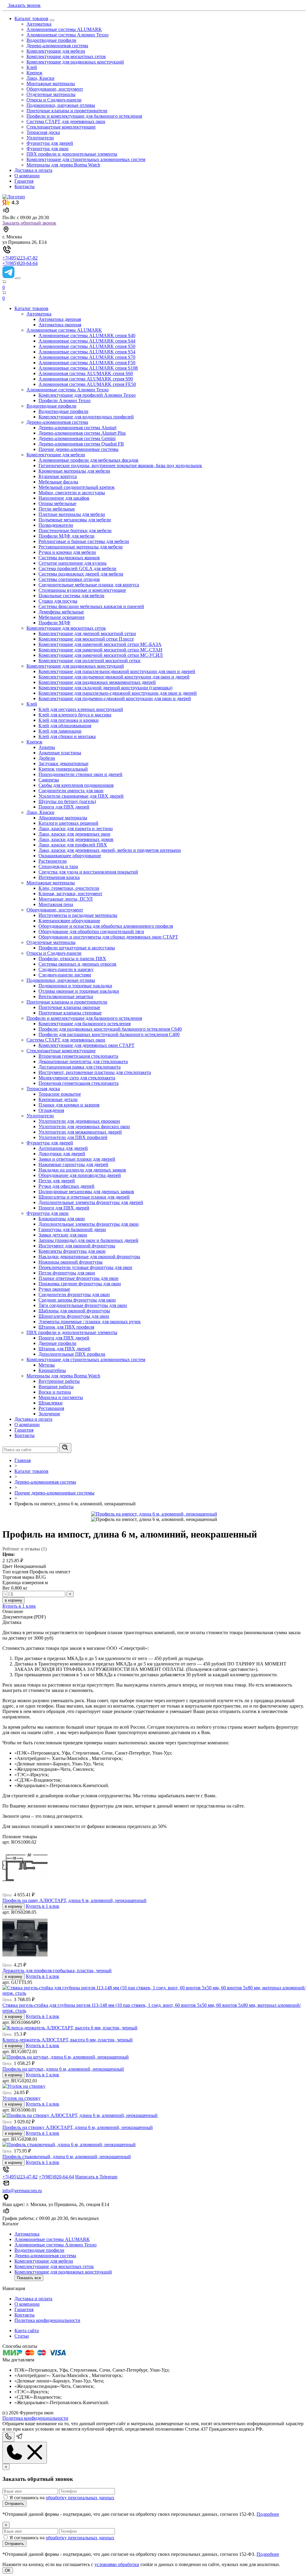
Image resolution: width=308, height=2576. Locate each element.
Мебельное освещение (62, 617)
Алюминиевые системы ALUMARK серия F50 (87, 363)
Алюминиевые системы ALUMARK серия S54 (87, 352)
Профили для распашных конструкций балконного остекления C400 (109, 1034)
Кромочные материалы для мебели (74, 471)
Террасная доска (43, 132)
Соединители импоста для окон (71, 791)
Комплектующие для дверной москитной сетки (87, 633)
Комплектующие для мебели (56, 51)
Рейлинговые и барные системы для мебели (84, 541)
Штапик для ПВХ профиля (66, 1327)
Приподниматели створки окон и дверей (80, 774)
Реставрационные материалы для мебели (81, 547)
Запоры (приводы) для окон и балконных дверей (88, 1240)
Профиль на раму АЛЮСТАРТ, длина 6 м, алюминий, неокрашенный (74, 1900)
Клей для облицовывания (65, 726)
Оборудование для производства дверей (80, 1175)
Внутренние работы (59, 1381)
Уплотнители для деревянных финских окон (84, 1127)
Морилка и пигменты (61, 1397)
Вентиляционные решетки (66, 996)
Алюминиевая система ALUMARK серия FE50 (87, 384)
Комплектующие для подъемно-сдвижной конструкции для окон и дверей (115, 698)
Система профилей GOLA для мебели (77, 568)
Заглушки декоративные (63, 763)
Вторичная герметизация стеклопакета (78, 1056)
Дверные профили (57, 1343)
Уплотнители (40, 138)
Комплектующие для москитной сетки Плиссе (86, 639)
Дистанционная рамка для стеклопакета (80, 1067)
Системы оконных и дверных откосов (77, 964)
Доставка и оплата (33, 170)
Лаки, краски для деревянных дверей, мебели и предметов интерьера (110, 850)
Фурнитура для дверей (50, 143)
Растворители (53, 861)
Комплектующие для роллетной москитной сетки (89, 661)
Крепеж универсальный (63, 769)
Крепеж (34, 73)
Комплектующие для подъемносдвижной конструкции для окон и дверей (114, 677)
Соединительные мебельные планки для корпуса (89, 585)
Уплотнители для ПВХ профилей (73, 1137)
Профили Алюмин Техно (65, 400)
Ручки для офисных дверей (66, 1186)
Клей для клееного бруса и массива (75, 715)
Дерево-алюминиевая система (57, 46)
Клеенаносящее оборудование (69, 921)
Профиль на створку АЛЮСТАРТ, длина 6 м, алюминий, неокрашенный (78, 2127)
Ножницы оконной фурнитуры (71, 1262)
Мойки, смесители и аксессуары (72, 493)
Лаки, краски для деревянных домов (76, 839)
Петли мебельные (57, 509)
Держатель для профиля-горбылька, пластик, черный (57, 1971)
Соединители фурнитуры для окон (74, 1294)
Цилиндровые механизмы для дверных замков (86, 1192)
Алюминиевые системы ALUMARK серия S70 (87, 357)
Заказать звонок (24, 5)
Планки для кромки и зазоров (69, 1105)
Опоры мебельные (57, 503)
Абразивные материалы (63, 818)
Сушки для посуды (58, 601)
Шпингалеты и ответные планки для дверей (84, 1197)
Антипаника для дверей (63, 1148)
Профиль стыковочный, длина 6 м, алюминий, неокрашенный (67, 2157)
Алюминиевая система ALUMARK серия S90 (86, 379)
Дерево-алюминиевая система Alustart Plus (82, 433)
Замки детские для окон (63, 1235)
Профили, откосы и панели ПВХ (72, 959)
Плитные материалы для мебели (72, 514)
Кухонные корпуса (58, 476)
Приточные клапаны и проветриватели (67, 111)
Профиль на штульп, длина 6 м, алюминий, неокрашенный (63, 2069)
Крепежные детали (58, 1099)
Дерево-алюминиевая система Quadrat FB (81, 444)
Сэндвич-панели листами (65, 975)
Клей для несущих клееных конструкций (81, 709)
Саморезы (49, 780)
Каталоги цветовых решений (68, 823)
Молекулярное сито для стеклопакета (77, 1078)
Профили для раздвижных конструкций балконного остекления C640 (110, 1029)
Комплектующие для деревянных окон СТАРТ (86, 1045)
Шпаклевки (51, 1403)
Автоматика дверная (60, 319)
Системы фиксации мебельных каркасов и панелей (91, 606)
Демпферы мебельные (61, 612)
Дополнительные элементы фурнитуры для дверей (91, 1202)
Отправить (14, 2504)
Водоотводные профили (51, 40)
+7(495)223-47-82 (20, 258)
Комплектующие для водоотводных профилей (86, 417)
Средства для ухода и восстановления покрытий (88, 872)
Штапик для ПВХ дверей (65, 1349)
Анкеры (47, 747)
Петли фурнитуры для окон (67, 1273)
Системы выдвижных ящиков (69, 558)
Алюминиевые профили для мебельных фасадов (88, 460)
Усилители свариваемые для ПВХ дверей (81, 796)
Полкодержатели (56, 525)
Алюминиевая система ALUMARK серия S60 (86, 373)
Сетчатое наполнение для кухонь (72, 563)
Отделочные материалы (51, 94)
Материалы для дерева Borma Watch (63, 165)
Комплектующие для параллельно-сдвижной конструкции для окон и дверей (118, 693)
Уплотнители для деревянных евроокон (79, 1121)
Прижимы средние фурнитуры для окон (80, 1284)
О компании (27, 176)
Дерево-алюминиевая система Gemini (77, 438)
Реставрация (51, 1408)
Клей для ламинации (60, 731)
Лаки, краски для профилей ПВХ (73, 845)
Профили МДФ (54, 623)
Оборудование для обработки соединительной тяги (91, 931)
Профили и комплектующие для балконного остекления (84, 116)
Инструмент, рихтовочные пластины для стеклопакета (95, 1072)
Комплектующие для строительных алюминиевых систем (86, 159)
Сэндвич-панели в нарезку (66, 969)
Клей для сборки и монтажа (67, 736)
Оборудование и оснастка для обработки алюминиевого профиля (106, 926)
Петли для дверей (57, 1181)
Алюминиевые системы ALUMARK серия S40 (87, 335)
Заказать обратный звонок (29, 223)
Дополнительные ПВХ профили (72, 1354)
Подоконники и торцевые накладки (75, 986)
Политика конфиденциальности (47, 2320)
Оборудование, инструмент (55, 89)
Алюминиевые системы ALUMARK (64, 29)
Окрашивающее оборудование (70, 856)
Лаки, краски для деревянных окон (74, 834)
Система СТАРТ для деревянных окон (66, 121)
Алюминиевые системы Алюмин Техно (68, 35)
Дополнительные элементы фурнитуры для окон (89, 1224)
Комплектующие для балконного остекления (85, 1024)
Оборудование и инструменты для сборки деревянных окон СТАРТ (108, 937)
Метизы (47, 1365)
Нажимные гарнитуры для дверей (73, 1164)
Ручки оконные (54, 1289)
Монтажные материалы (51, 84)
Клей (32, 67)
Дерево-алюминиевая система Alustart (77, 428)
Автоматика (39, 24)
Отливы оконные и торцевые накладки (79, 991)
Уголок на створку (22, 2098)
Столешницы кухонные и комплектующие (82, 590)
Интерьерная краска (59, 877)
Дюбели (47, 758)
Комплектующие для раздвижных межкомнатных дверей (97, 682)
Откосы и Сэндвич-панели (54, 100)
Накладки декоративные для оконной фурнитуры (89, 1257)
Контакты (25, 186)
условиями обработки (117, 2564)
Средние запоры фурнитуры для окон (77, 1300)
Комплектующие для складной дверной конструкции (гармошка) (105, 688)
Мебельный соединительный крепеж (77, 487)
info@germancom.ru (22, 2191)
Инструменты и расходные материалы (78, 915)
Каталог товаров (31, 19)
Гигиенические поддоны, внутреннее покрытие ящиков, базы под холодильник (120, 466)
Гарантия (24, 181)
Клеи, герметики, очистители (69, 888)
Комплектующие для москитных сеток (66, 56)
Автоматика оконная (60, 325)
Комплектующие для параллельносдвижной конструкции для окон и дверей (117, 671)
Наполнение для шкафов (64, 498)
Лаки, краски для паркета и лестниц (76, 829)
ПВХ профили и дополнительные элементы (72, 154)
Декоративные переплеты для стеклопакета (83, 1061)
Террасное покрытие (60, 1094)
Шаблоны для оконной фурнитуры (74, 1311)
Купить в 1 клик (19, 1606)
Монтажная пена (56, 904)
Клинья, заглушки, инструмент (70, 894)
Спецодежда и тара (58, 866)
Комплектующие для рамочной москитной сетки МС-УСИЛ (101, 655)
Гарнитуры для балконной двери (72, 1229)
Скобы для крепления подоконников (76, 785)
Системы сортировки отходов (69, 579)
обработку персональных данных (80, 2498)
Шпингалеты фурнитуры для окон (74, 1316)
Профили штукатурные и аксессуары (77, 948)
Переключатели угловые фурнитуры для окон (85, 1267)
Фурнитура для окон (48, 149)
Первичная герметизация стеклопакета (79, 1083)
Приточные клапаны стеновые (70, 1013)
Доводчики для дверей (62, 1154)
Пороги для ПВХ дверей (64, 807)
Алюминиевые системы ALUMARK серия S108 (88, 368)
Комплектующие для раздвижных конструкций (75, 62)
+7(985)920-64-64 (20, 263)
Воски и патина (55, 1392)
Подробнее (268, 2514)
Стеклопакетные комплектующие (61, 127)
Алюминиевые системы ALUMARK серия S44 (87, 341)
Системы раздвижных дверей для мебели (81, 574)
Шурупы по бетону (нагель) (67, 801)
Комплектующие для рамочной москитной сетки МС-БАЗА (100, 644)
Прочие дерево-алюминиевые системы (79, 449)
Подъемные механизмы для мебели (75, 520)
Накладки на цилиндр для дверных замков (82, 1170)
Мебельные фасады (58, 482)
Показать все (29, 2278)
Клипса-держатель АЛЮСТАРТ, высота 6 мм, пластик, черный (68, 2040)
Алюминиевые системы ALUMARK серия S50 (87, 346)
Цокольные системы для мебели (71, 596)
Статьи (22, 2336)
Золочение (49, 1414)
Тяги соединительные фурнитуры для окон (83, 1305)
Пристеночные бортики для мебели (75, 531)
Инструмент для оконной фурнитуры (77, 1246)
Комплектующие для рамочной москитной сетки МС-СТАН (100, 650)
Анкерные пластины (60, 753)
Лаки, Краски (40, 78)
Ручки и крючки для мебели (67, 552)
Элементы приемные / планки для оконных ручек (90, 1322)
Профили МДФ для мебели (66, 536)
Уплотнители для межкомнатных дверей (80, 1132)
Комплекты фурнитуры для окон (72, 1251)
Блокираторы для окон (62, 1219)
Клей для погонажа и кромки (69, 720)
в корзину (14, 1600)
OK (8, 2570)
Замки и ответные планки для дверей (77, 1159)
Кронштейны (52, 1370)
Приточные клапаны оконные (69, 1007)
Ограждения (51, 1110)
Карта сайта (27, 2331)
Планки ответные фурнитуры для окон (79, 1278)
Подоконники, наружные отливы (61, 105)
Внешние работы (56, 1387)
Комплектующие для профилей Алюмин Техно (87, 395)
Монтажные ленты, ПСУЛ (66, 899)
